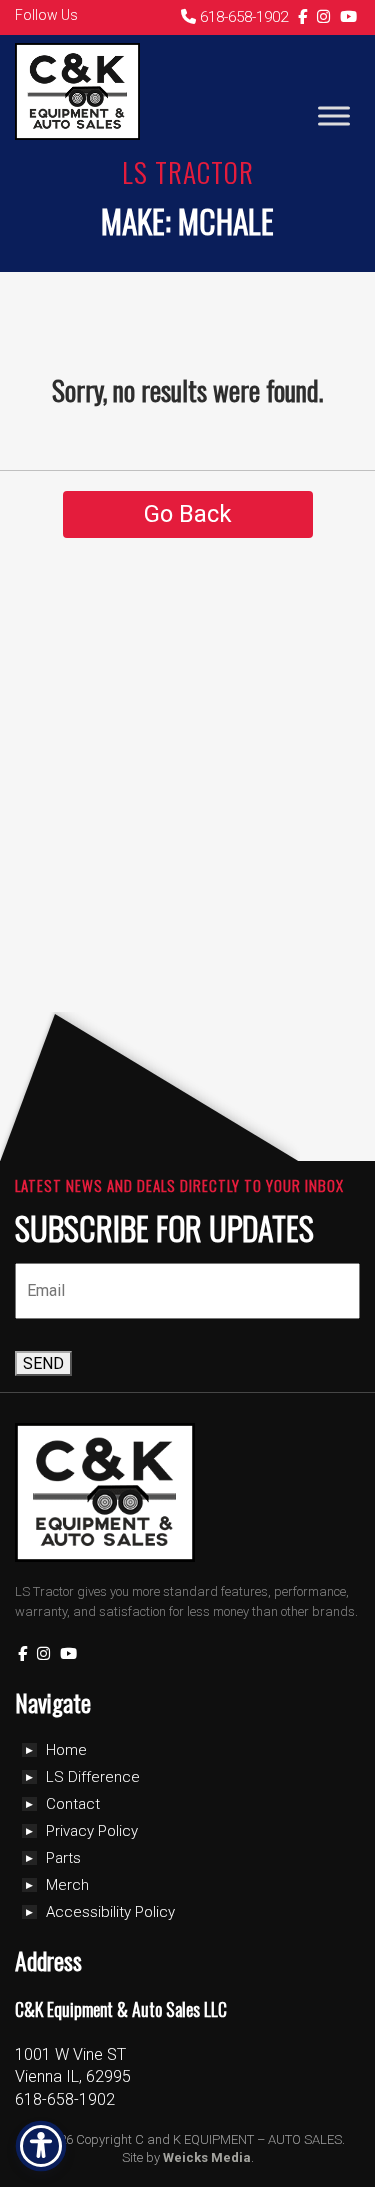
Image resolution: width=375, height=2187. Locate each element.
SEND (43, 1363)
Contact (73, 1804)
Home (66, 1750)
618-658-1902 (242, 17)
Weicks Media (207, 2157)
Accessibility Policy (110, 1912)
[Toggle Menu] (334, 115)
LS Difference (93, 1777)
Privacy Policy (92, 1831)
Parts (63, 1858)
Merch (67, 1885)
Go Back (188, 514)
